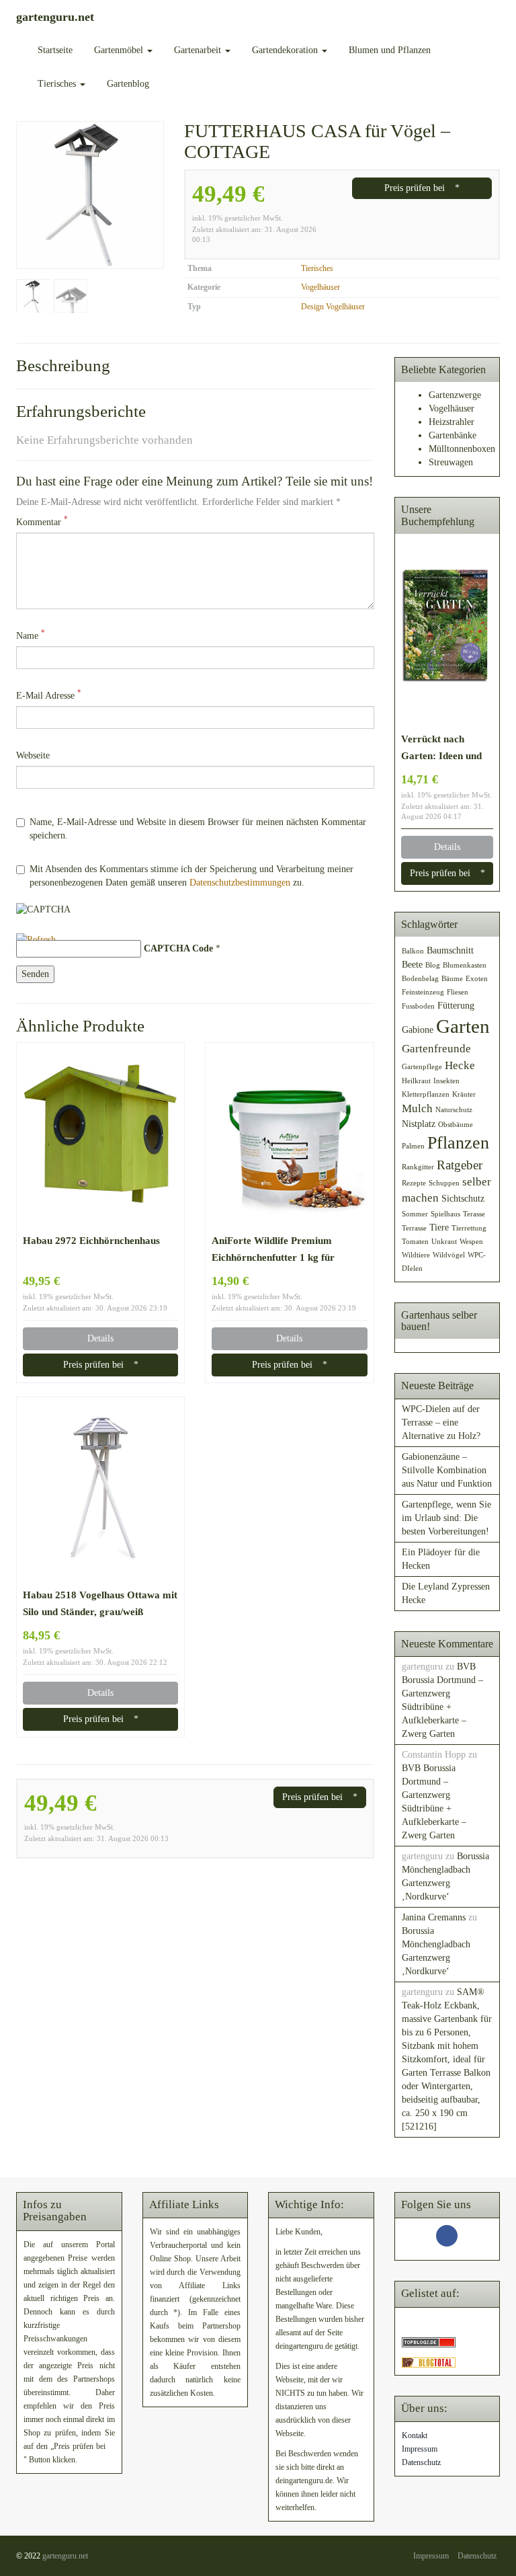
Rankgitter (418, 1167)
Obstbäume (456, 1125)
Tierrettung (469, 1228)
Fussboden (418, 1006)
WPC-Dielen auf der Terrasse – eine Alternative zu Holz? (441, 1422)
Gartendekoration (286, 50)
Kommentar (42, 521)
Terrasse (414, 1228)
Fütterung (456, 1005)
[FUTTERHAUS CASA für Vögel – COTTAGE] (90, 195)
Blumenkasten (465, 965)
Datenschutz (421, 2462)
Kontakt (415, 2435)
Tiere (439, 1227)
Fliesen (458, 992)
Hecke (460, 1065)
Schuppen (444, 1183)
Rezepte (414, 1183)
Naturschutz (454, 1110)
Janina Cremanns (434, 1917)
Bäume (452, 979)
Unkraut (444, 1242)
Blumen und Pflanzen (390, 50)
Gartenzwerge (455, 395)
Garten (463, 1026)
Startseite (55, 50)
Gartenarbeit (199, 50)
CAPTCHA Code (178, 948)
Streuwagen (451, 462)
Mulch (417, 1108)
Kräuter (464, 1094)
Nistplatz (419, 1124)
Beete (412, 964)
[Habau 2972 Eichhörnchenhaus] (100, 1137)
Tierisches (58, 84)
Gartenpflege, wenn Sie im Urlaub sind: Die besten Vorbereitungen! (446, 1518)
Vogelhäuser (320, 287)
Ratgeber (460, 1165)
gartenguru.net (65, 2556)
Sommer (415, 1214)
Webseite (33, 755)
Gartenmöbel (120, 50)
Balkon (413, 951)
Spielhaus (445, 1214)
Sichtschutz (463, 1198)
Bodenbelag (420, 979)
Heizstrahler (451, 422)
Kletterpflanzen (426, 1094)
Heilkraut (416, 1081)
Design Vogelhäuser (333, 307)
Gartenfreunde (436, 1049)
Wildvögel (449, 1255)
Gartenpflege (422, 1067)
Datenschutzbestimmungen (240, 883)
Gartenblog (128, 84)
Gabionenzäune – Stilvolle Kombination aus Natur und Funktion (447, 1470)
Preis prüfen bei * (422, 188)
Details (100, 1338)
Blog (433, 965)
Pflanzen (458, 1143)
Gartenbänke (453, 435)
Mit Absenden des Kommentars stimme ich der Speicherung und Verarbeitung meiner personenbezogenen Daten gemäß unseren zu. (191, 876)
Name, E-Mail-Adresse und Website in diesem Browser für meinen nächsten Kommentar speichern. (198, 829)
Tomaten (415, 1242)
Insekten (446, 1081)
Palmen (413, 1146)
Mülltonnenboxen (462, 449)
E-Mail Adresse (49, 695)
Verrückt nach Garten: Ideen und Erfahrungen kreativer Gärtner (441, 748)
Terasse (474, 1214)
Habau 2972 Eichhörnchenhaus (91, 1240)
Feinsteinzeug (423, 992)
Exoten (477, 979)
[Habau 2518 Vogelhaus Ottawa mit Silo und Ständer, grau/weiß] (100, 1491)
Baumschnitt (450, 950)
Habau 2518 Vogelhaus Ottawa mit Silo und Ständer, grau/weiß (100, 1603)
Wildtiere (416, 1255)
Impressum (420, 2449)
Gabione (418, 1029)
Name (31, 635)
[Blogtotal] (429, 2362)
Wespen (471, 1242)
